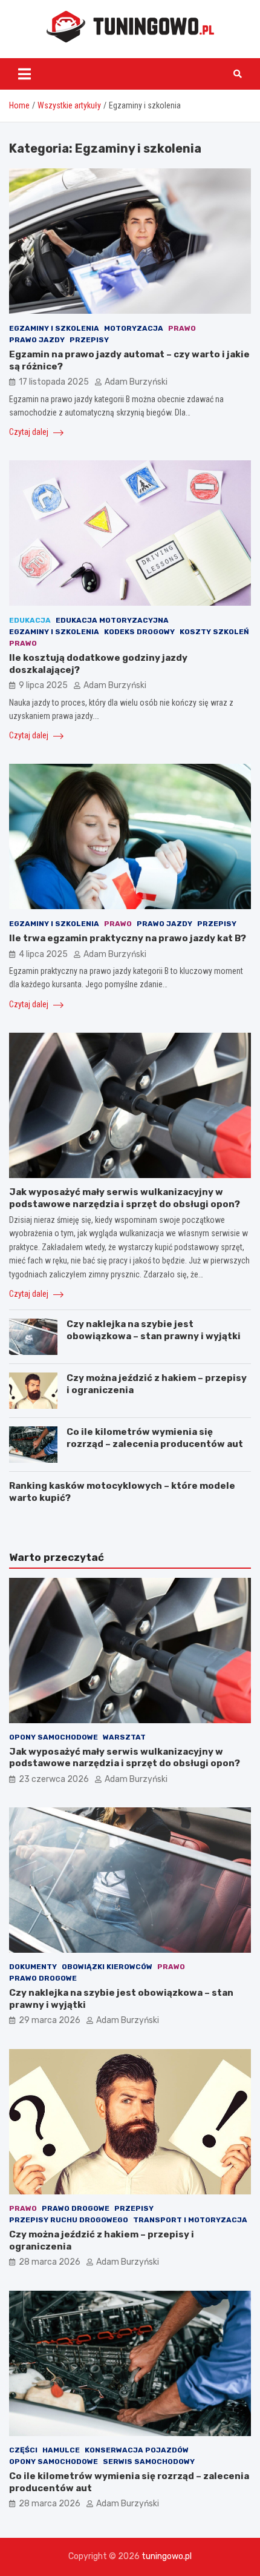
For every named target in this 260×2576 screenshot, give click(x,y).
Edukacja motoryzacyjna (112, 620)
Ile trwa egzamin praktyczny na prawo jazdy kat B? (128, 938)
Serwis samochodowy (149, 2462)
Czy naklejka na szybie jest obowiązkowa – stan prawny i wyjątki (154, 1330)
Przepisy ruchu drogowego (69, 2220)
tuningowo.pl (167, 2556)
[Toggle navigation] (24, 74)
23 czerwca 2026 (54, 1779)
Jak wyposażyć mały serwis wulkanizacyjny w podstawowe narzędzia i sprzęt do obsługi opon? (125, 1198)
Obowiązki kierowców (107, 1967)
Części (23, 2450)
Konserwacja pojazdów (137, 2450)
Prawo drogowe (43, 1978)
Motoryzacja (134, 328)
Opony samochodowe (54, 1737)
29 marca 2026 (50, 2020)
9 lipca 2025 (43, 685)
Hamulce (61, 2450)
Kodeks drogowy (139, 632)
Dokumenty (33, 1967)
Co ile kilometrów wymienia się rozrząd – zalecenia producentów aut (155, 1438)
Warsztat (124, 1737)
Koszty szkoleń (214, 632)
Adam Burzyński (136, 382)
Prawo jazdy (37, 340)
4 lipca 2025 (43, 954)
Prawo (182, 328)
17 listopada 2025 (54, 382)
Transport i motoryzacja (190, 2220)
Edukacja (30, 620)
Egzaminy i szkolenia (54, 328)
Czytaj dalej (30, 432)
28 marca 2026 (50, 2262)
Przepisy (89, 340)
